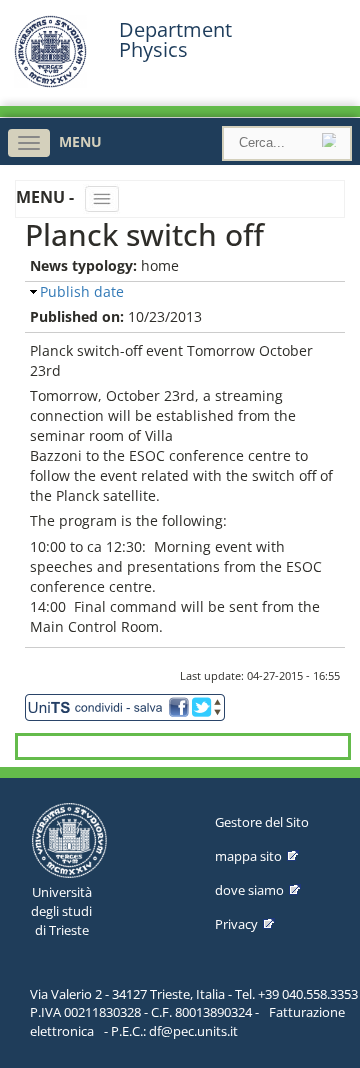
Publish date (82, 291)
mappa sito (248, 856)
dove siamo (249, 890)
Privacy (236, 924)
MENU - (47, 197)
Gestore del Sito (262, 822)
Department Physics (175, 40)
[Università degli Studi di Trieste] (50, 82)
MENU (80, 141)
